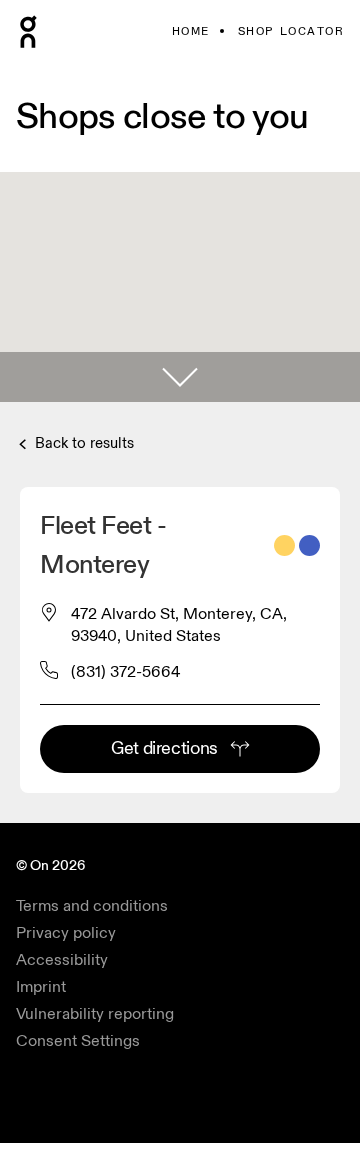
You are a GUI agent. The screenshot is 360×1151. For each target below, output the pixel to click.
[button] (180, 377)
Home (191, 31)
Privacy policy (66, 933)
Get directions (164, 748)
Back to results (82, 443)
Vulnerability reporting (95, 1014)
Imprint (41, 987)
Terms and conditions (92, 906)
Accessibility (62, 960)
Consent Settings (78, 1041)
